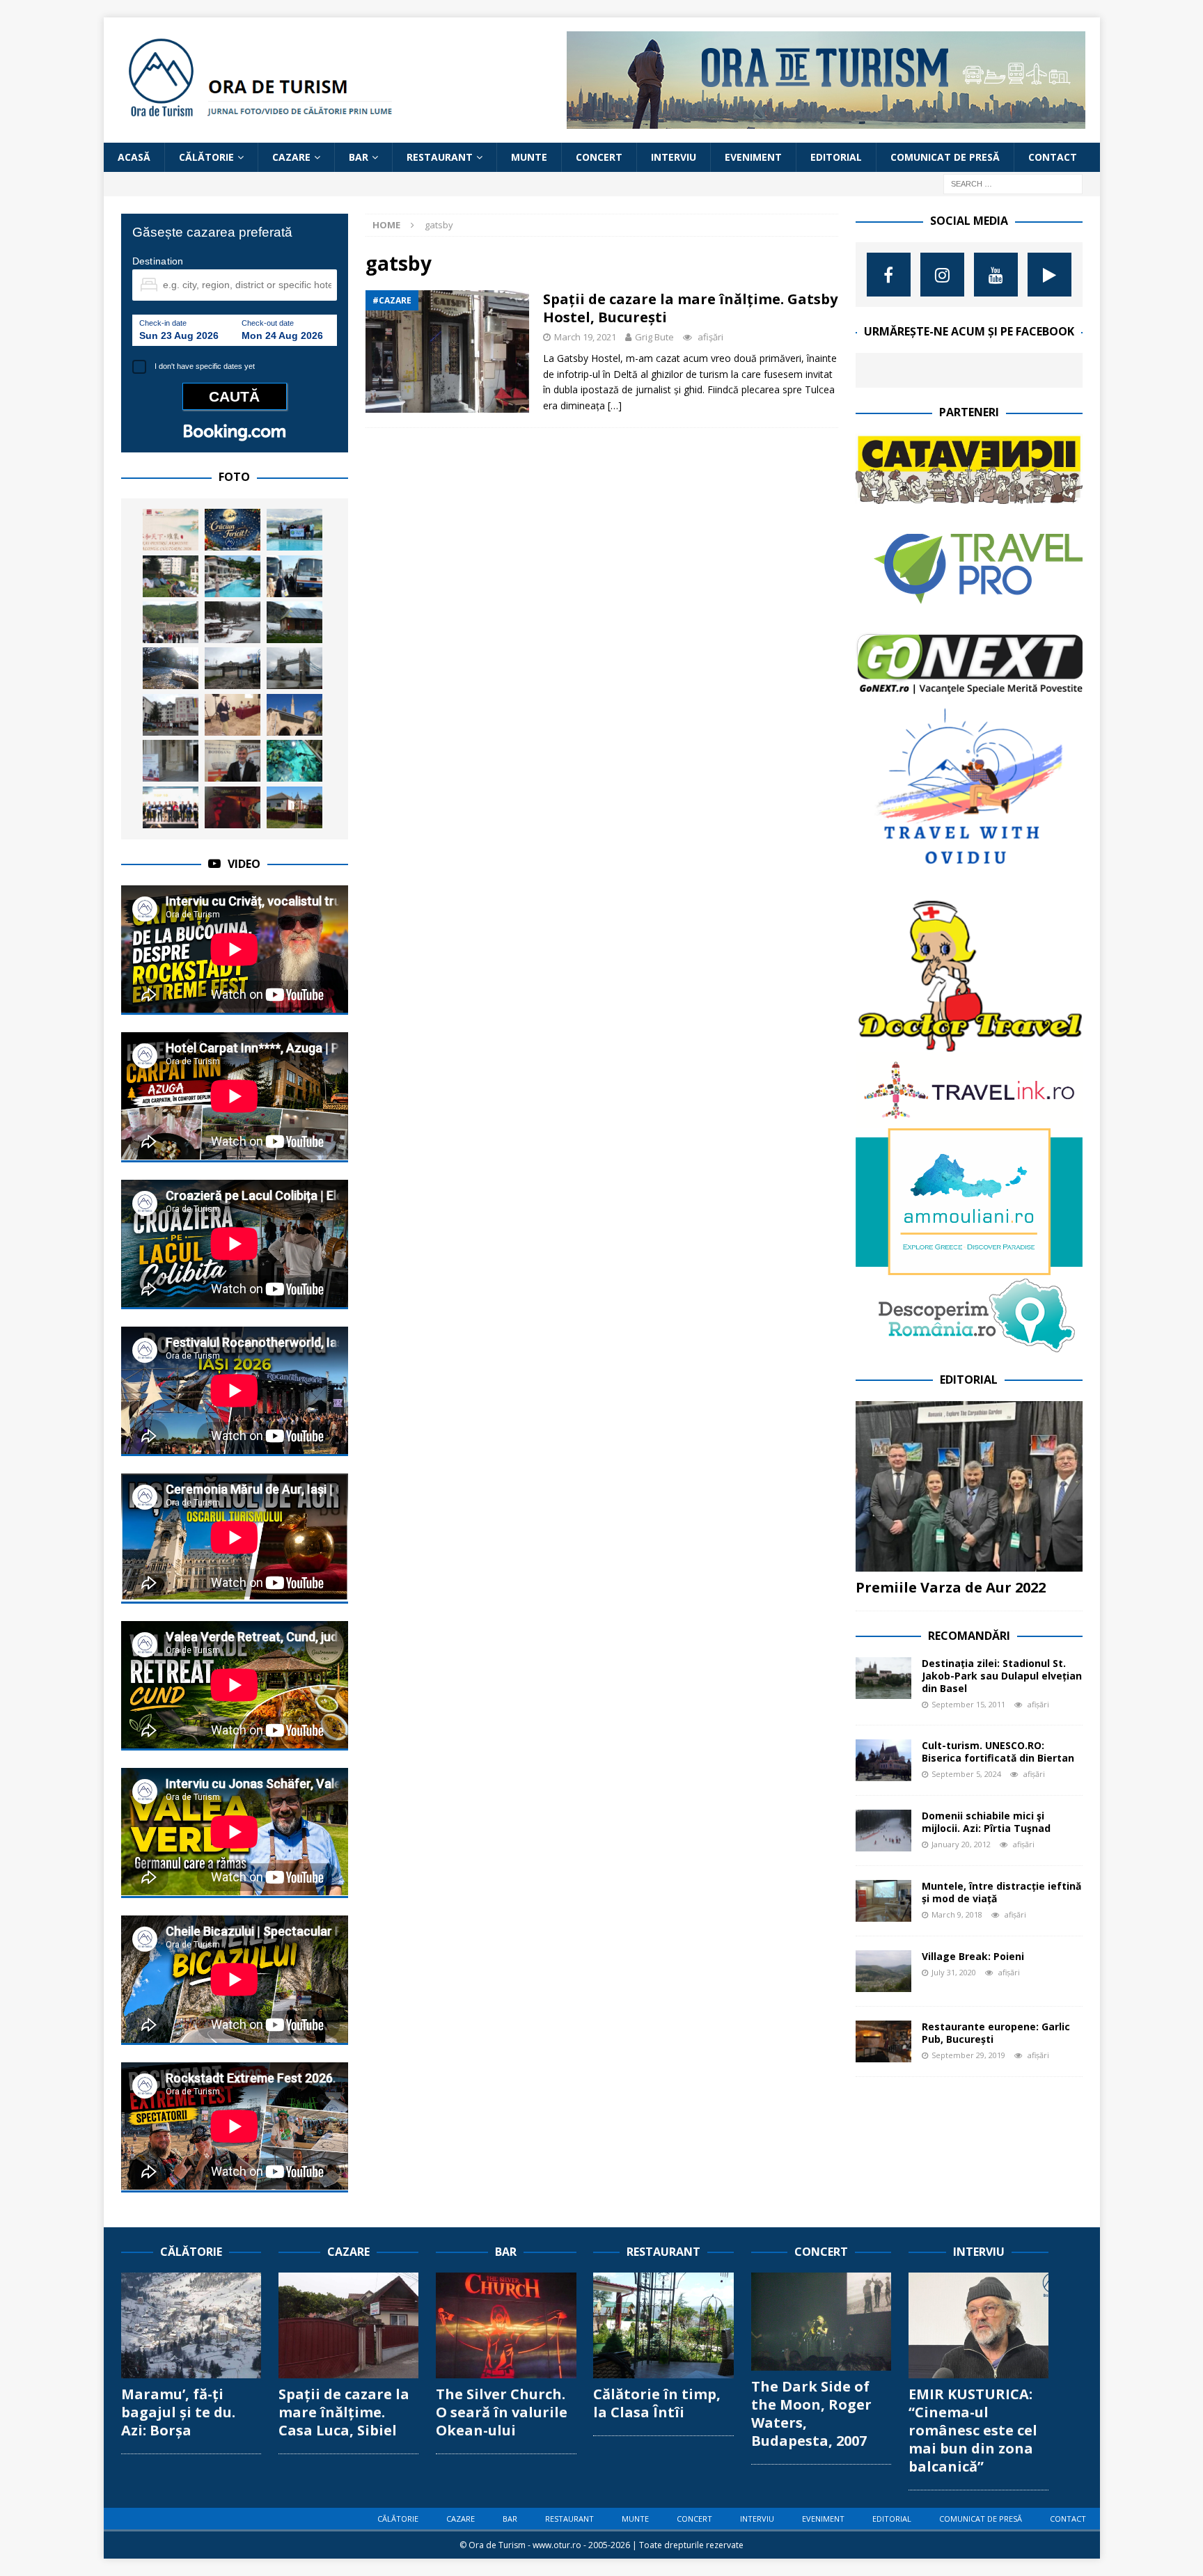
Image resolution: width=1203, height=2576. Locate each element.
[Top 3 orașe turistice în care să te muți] (171, 622)
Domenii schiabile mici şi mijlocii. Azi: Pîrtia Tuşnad (986, 1822)
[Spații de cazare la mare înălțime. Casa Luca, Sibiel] (348, 2325)
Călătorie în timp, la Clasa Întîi (657, 2403)
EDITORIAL (836, 157)
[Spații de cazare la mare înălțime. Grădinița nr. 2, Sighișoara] (171, 576)
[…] (615, 405)
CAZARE (291, 157)
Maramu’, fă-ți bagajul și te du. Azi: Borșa (178, 2412)
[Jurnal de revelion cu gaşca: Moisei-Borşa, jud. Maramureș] (171, 668)
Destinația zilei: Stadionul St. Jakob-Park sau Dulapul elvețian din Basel (1002, 1676)
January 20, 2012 (961, 1844)
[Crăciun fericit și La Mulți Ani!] (233, 530)
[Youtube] (996, 275)
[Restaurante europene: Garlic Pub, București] (883, 2041)
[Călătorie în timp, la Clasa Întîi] (663, 2325)
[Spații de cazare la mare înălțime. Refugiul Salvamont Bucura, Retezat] (294, 622)
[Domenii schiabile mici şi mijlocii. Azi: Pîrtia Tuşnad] (883, 1831)
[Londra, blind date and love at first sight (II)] (294, 668)
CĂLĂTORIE (206, 157)
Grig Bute (654, 337)
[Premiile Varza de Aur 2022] (969, 1486)
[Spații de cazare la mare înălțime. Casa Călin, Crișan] (294, 807)
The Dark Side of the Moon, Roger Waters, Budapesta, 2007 (811, 2413)
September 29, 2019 (968, 2055)
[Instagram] (942, 275)
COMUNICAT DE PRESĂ (945, 157)
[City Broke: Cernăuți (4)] (294, 576)
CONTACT (1053, 157)
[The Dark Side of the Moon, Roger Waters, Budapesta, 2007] (821, 2322)
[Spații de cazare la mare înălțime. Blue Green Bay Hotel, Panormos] (233, 576)
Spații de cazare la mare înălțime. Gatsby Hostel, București (690, 308)
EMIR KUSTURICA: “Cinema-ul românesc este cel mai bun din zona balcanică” (973, 2430)
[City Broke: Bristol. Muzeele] (294, 761)
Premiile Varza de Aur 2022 (951, 1587)
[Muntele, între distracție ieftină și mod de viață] (883, 1901)
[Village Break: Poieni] (883, 1971)
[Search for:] (1013, 183)
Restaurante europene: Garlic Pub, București (996, 2033)
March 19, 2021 (585, 337)
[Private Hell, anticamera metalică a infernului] (233, 807)
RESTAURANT (440, 157)
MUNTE (529, 157)
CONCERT (599, 157)
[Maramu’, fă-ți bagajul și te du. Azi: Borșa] (191, 2325)
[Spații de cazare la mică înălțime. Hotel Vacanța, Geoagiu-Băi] (171, 715)
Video (244, 864)
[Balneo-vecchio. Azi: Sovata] (233, 622)
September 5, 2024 (966, 1774)
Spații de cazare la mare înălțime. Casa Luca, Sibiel (344, 2412)
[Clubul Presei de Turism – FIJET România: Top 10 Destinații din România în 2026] (171, 807)
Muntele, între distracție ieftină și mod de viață (1001, 1892)
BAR (359, 157)
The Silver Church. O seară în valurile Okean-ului (502, 2412)
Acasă (134, 157)
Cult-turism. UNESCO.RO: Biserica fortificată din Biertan (998, 1752)
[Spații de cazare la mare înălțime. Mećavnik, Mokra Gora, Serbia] (233, 668)
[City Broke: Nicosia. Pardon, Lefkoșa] (294, 715)
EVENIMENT (753, 157)
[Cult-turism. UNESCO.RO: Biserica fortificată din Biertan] (883, 1760)
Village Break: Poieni (973, 1956)
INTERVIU (674, 157)
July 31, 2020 (954, 1972)
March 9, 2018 (957, 1914)
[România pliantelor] (171, 761)
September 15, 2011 (968, 1704)
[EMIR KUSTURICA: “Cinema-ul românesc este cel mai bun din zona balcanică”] (978, 2325)
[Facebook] (889, 275)
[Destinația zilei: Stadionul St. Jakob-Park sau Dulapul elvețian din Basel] (883, 1678)
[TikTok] (1049, 275)
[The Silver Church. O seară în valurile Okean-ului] (506, 2325)
